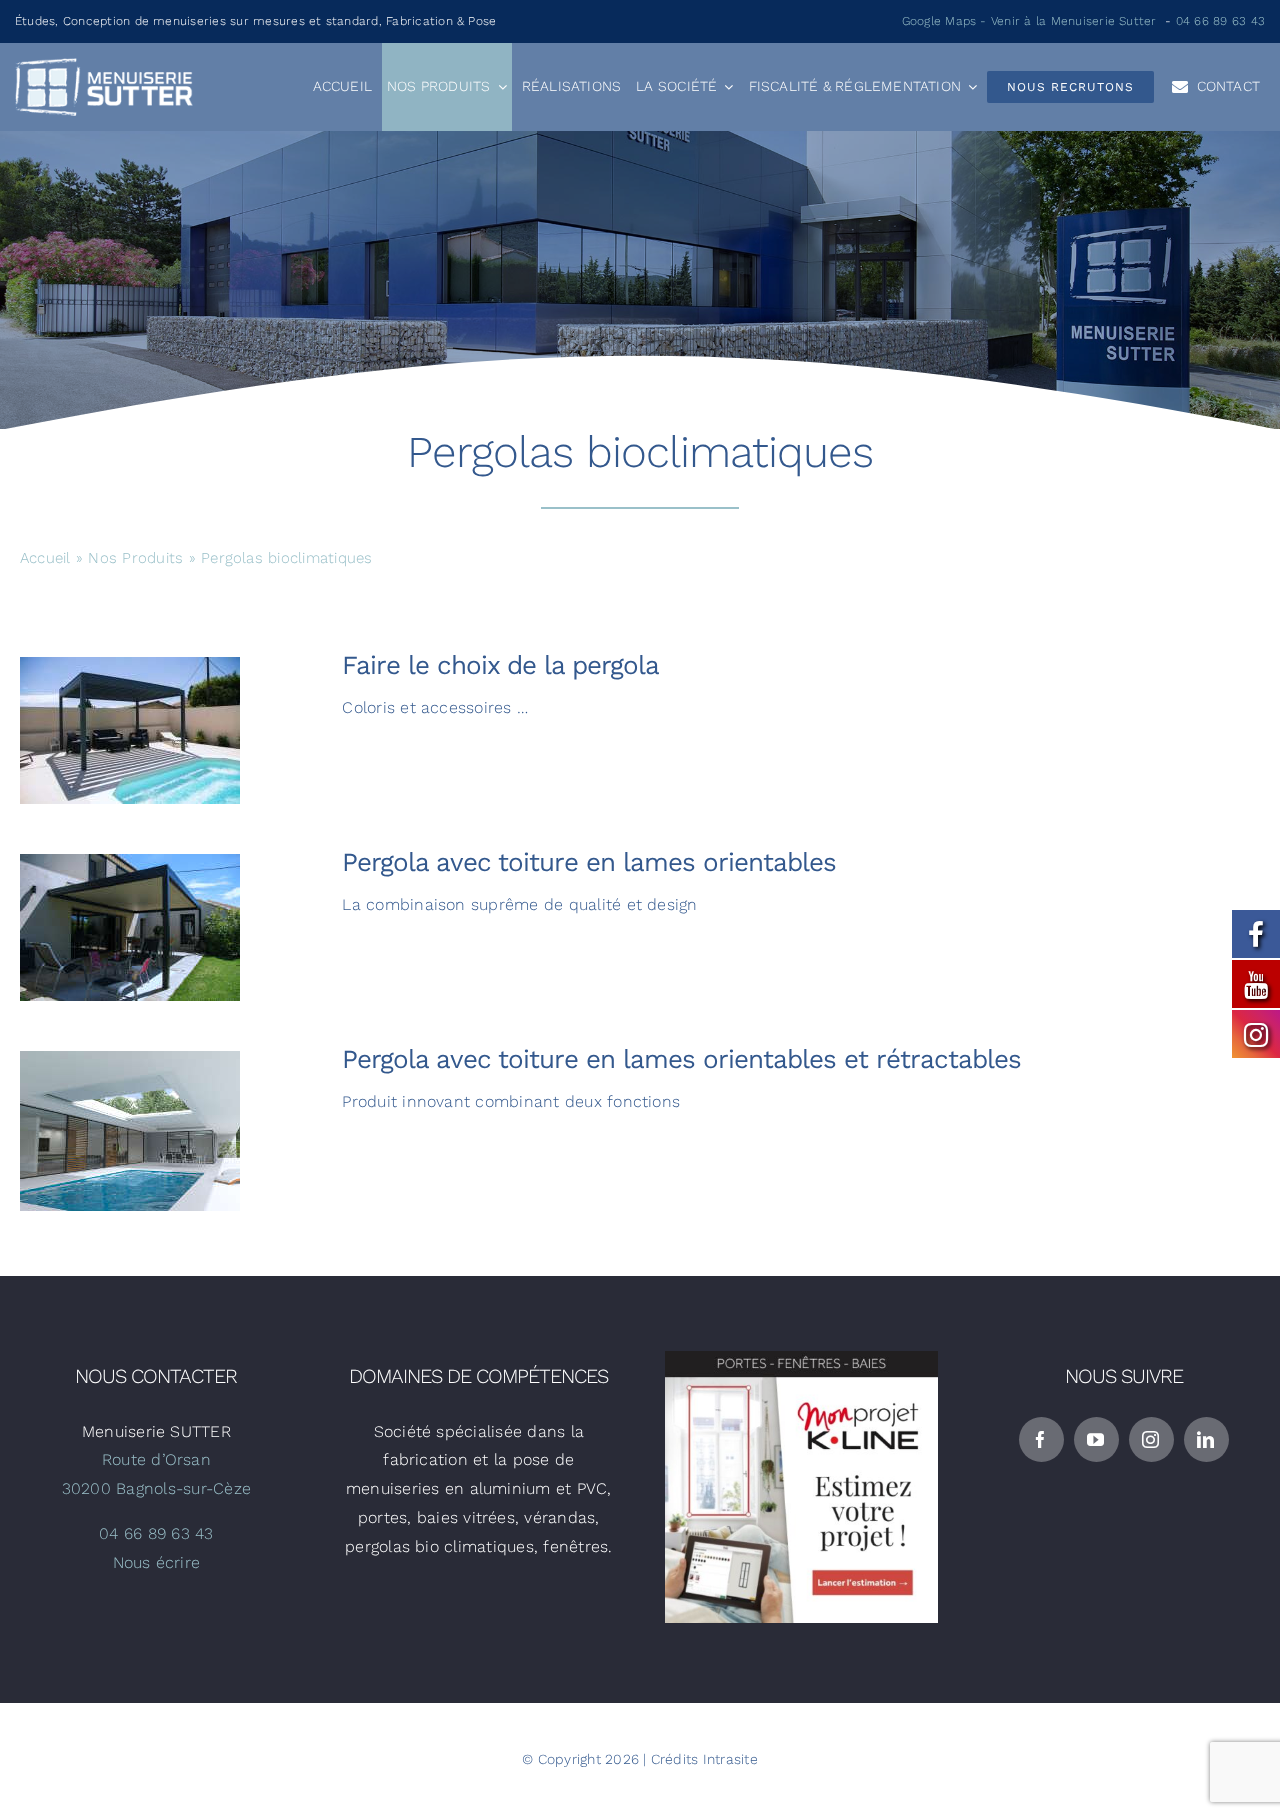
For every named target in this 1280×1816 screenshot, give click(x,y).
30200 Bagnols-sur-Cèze (156, 1488)
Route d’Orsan (156, 1459)
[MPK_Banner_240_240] (801, 1358)
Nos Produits (135, 558)
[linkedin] (1206, 1439)
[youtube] (1096, 1439)
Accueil (45, 558)
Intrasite (730, 1759)
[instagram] (1151, 1439)
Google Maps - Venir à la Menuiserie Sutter (1029, 21)
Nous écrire (157, 1562)
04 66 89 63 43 (1220, 21)
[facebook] (1041, 1439)
